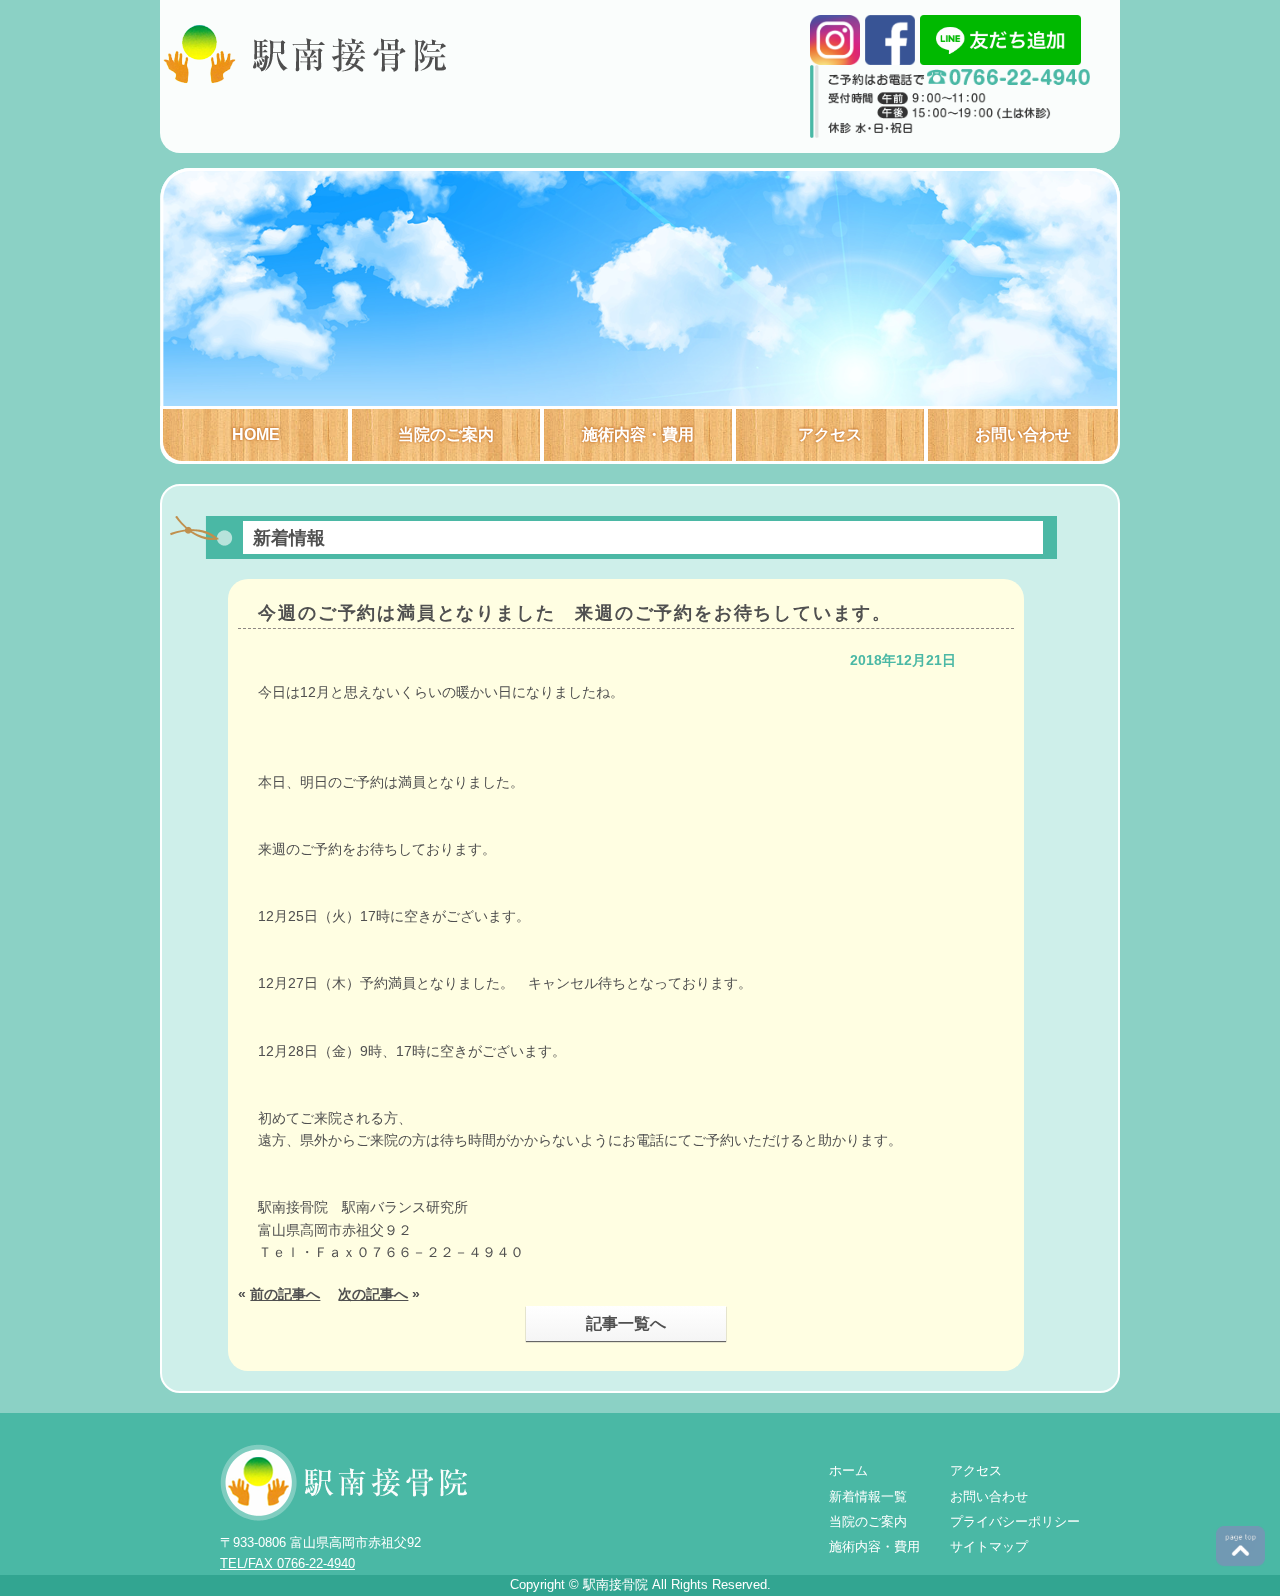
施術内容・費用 (638, 434)
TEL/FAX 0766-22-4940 (287, 1563)
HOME (256, 434)
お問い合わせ (1023, 434)
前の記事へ (285, 1294)
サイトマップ (989, 1546)
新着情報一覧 (868, 1496)
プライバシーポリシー (1015, 1521)
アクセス (830, 434)
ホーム (848, 1470)
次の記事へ (373, 1294)
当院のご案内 (446, 434)
